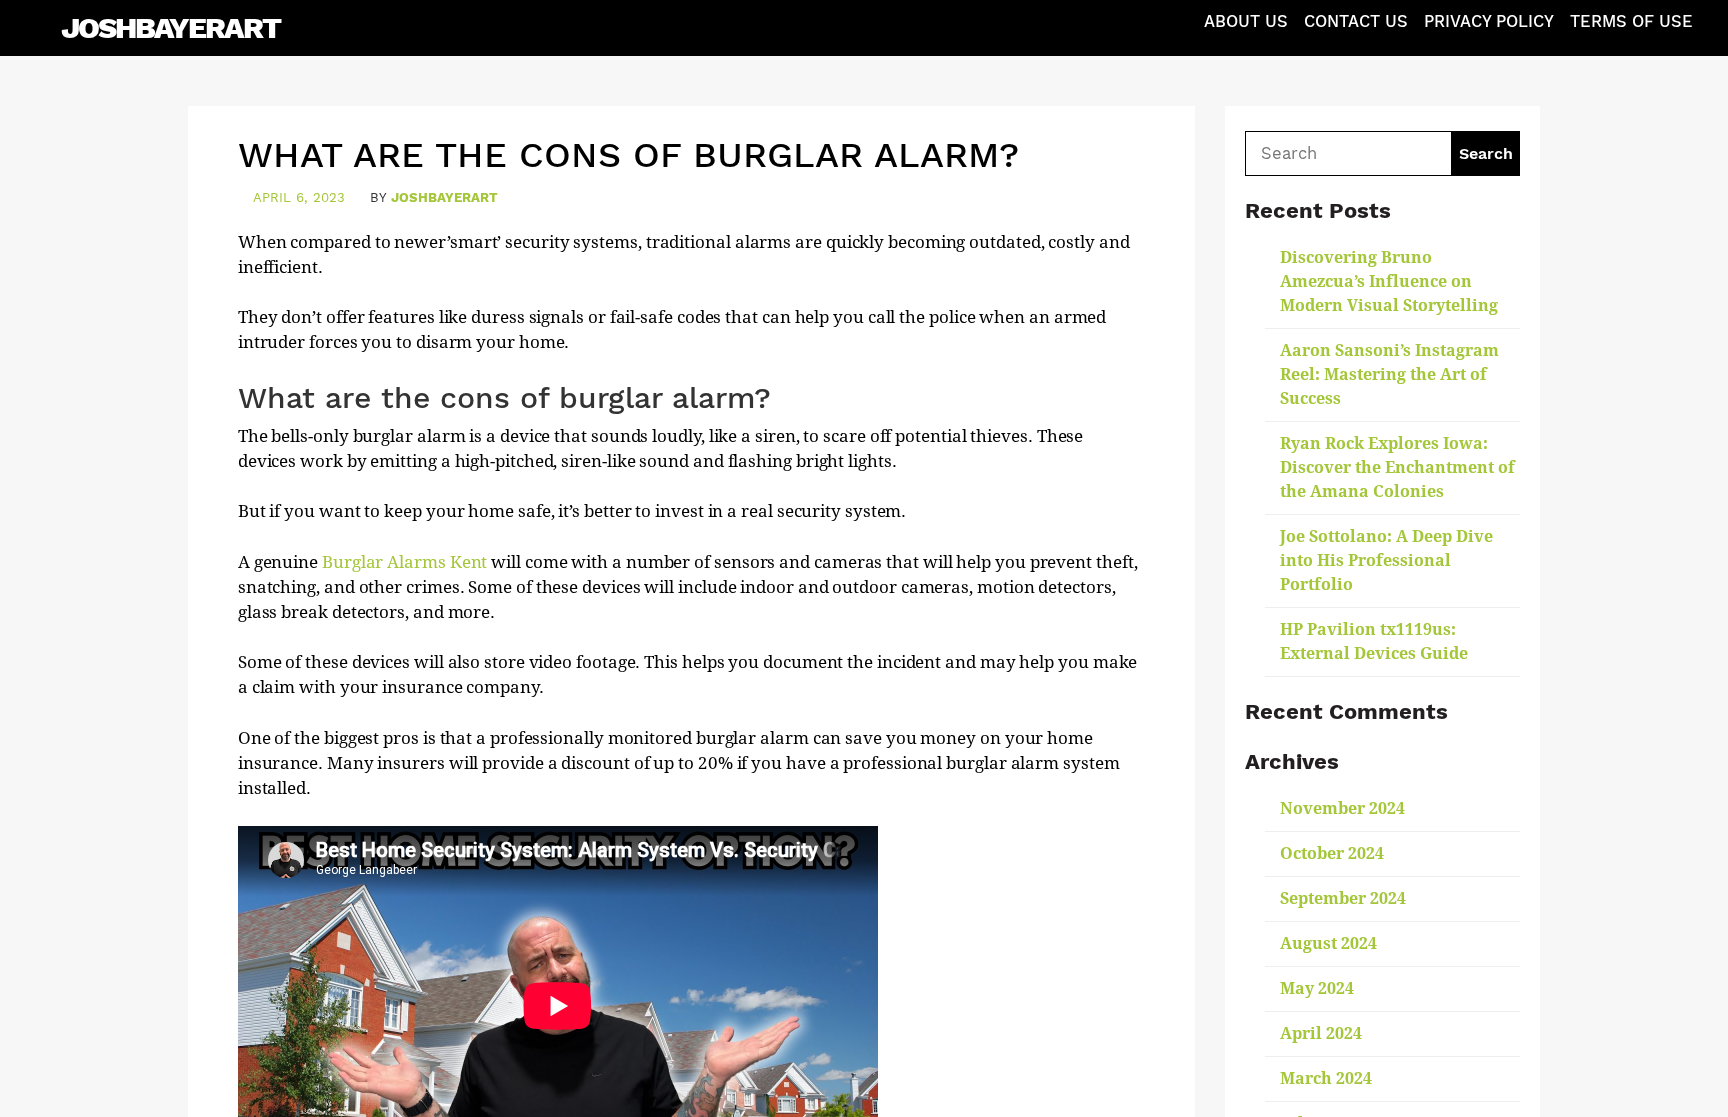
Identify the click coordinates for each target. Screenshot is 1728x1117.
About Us (1246, 21)
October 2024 (1332, 853)
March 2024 (1326, 1078)
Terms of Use (1631, 21)
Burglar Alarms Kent (404, 562)
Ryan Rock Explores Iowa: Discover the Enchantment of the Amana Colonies (1397, 467)
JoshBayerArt (170, 27)
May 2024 (1317, 988)
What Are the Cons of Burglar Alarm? (628, 155)
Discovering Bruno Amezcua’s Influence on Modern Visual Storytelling (1389, 281)
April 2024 (1321, 1033)
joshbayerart (444, 197)
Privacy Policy (1489, 21)
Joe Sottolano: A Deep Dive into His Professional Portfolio (1386, 560)
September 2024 (1343, 898)
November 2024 (1342, 808)
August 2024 (1328, 943)
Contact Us (1356, 21)
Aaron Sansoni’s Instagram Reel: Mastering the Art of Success (1389, 374)
